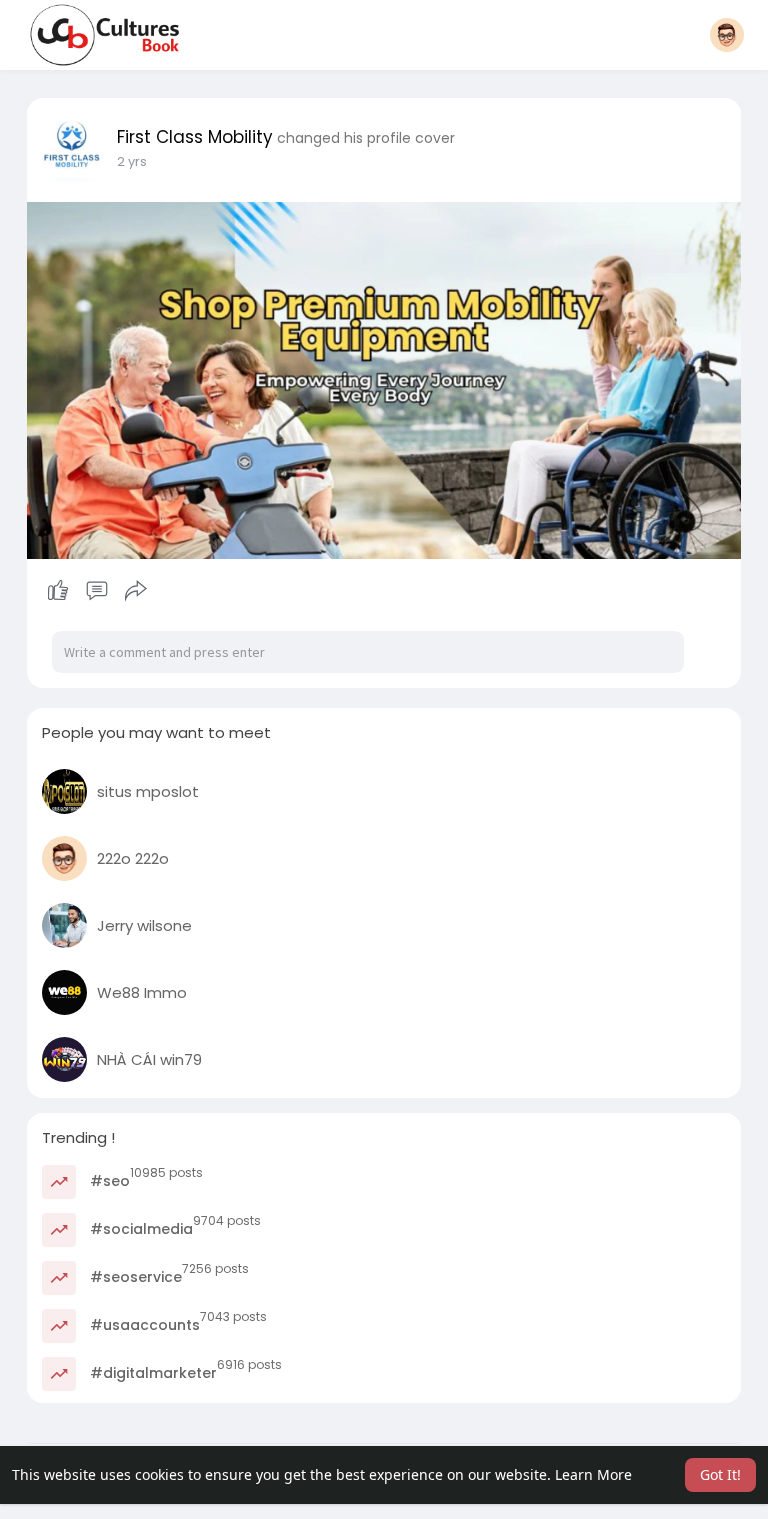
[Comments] (97, 591)
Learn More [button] (593, 1474)
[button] (727, 35)
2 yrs (132, 161)
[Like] (97, 591)
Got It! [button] (720, 1474)
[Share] (136, 591)
